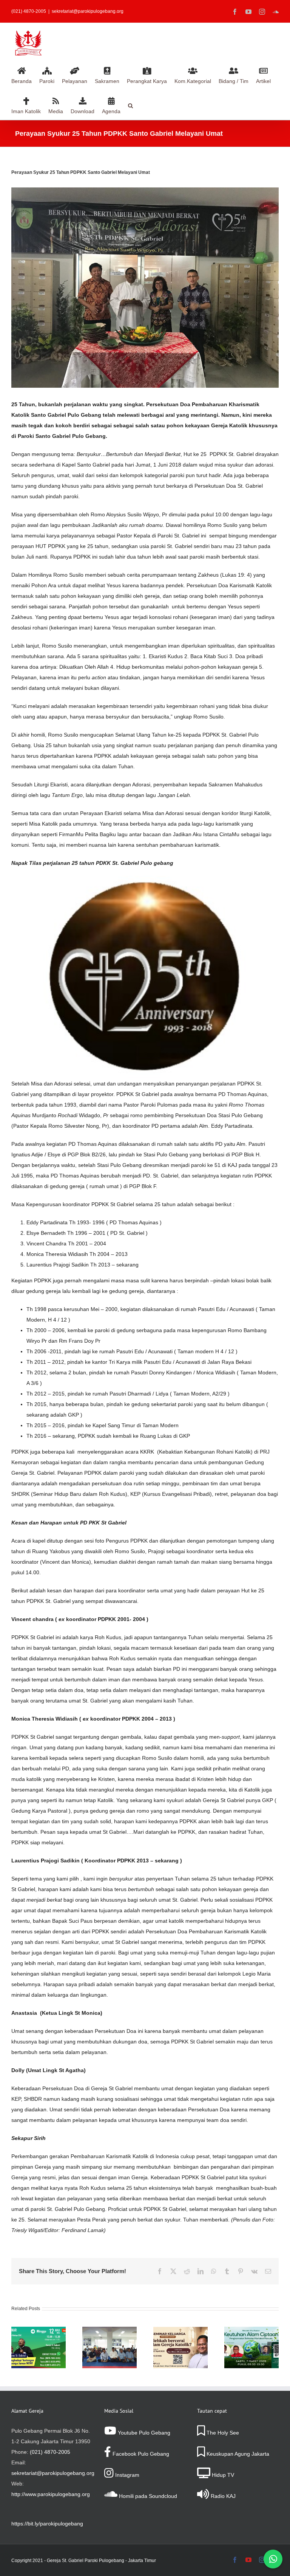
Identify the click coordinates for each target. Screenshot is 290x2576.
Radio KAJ (222, 2496)
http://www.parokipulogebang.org (51, 2494)
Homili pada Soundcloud (147, 2496)
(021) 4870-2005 (50, 2452)
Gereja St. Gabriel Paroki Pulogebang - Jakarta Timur (101, 2561)
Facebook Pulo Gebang (140, 2454)
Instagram (126, 2475)
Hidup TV (222, 2475)
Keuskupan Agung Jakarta (237, 2454)
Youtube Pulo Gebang (143, 2433)
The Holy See (222, 2433)
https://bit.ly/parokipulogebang (47, 2524)
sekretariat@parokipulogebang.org (88, 11)
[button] (130, 104)
